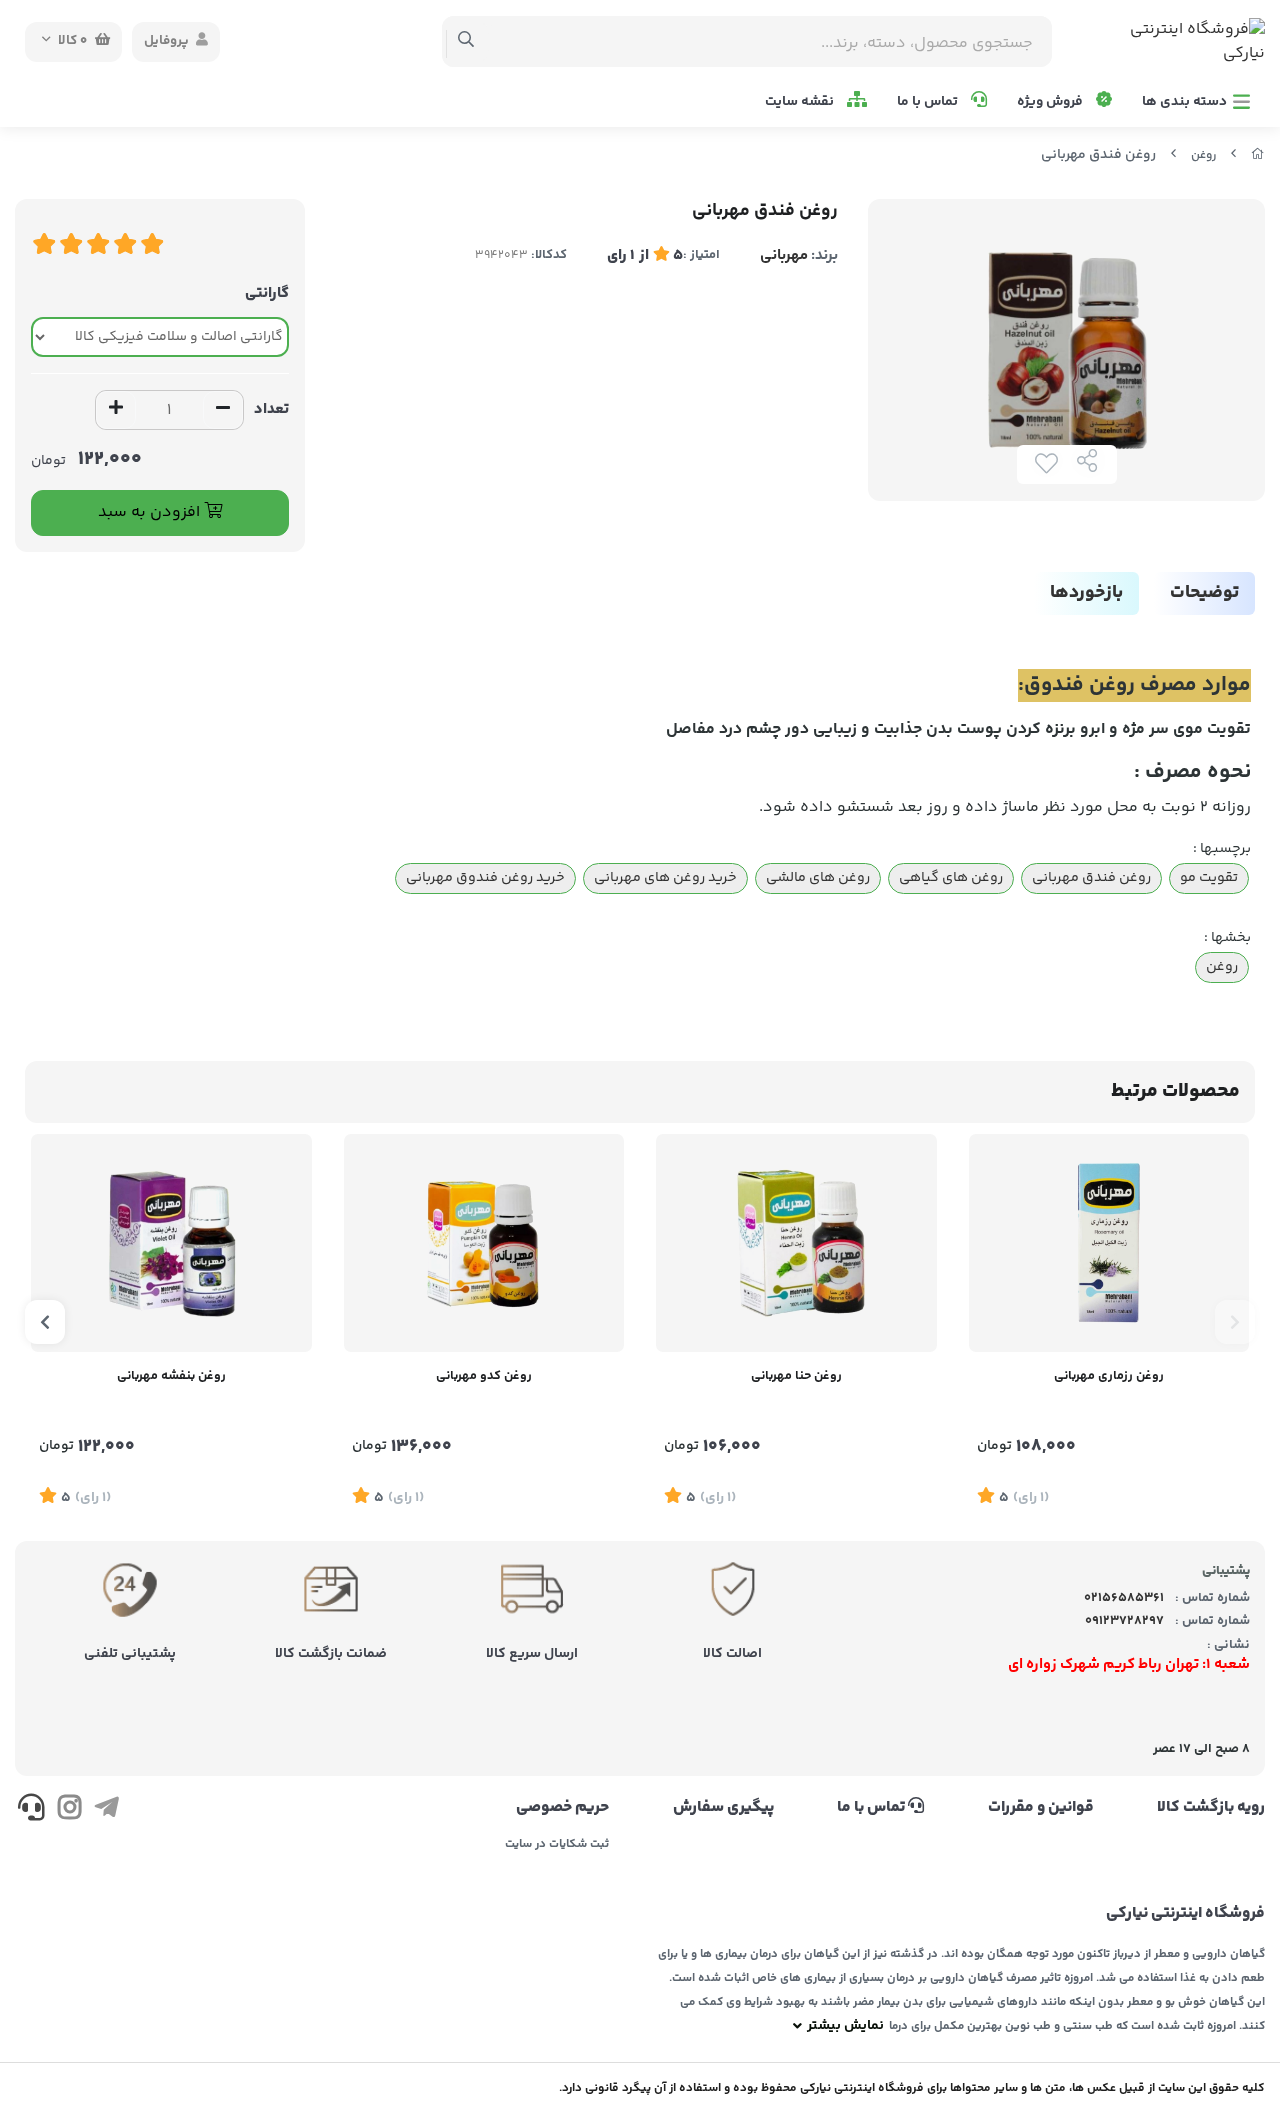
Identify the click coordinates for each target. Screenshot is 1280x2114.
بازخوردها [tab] (1086, 593)
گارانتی (267, 293)
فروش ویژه (1051, 102)
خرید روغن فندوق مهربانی (485, 878)
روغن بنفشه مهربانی (171, 1376)
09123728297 (1124, 1621)
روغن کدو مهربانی (484, 1376)
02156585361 (1124, 1598)
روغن (1203, 155)
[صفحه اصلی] (1258, 155)
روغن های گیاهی (951, 878)
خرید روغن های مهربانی (665, 878)
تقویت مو (1209, 878)
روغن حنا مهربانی (796, 1376)
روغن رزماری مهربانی (1109, 1376)
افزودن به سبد (151, 512)
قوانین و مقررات (1040, 1808)
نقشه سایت (801, 102)
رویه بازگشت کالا (1211, 1808)
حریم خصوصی (562, 1808)
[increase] (116, 410)
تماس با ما (929, 102)
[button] (1235, 1322)
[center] (466, 42)
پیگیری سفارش (723, 1808)
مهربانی (784, 255)
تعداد (271, 409)
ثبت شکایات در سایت (557, 1845)
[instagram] (68, 1811)
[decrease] (223, 410)
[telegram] (106, 1811)
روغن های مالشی (818, 878)
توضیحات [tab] (1204, 593)
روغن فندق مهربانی (1091, 878)
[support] (31, 1811)
